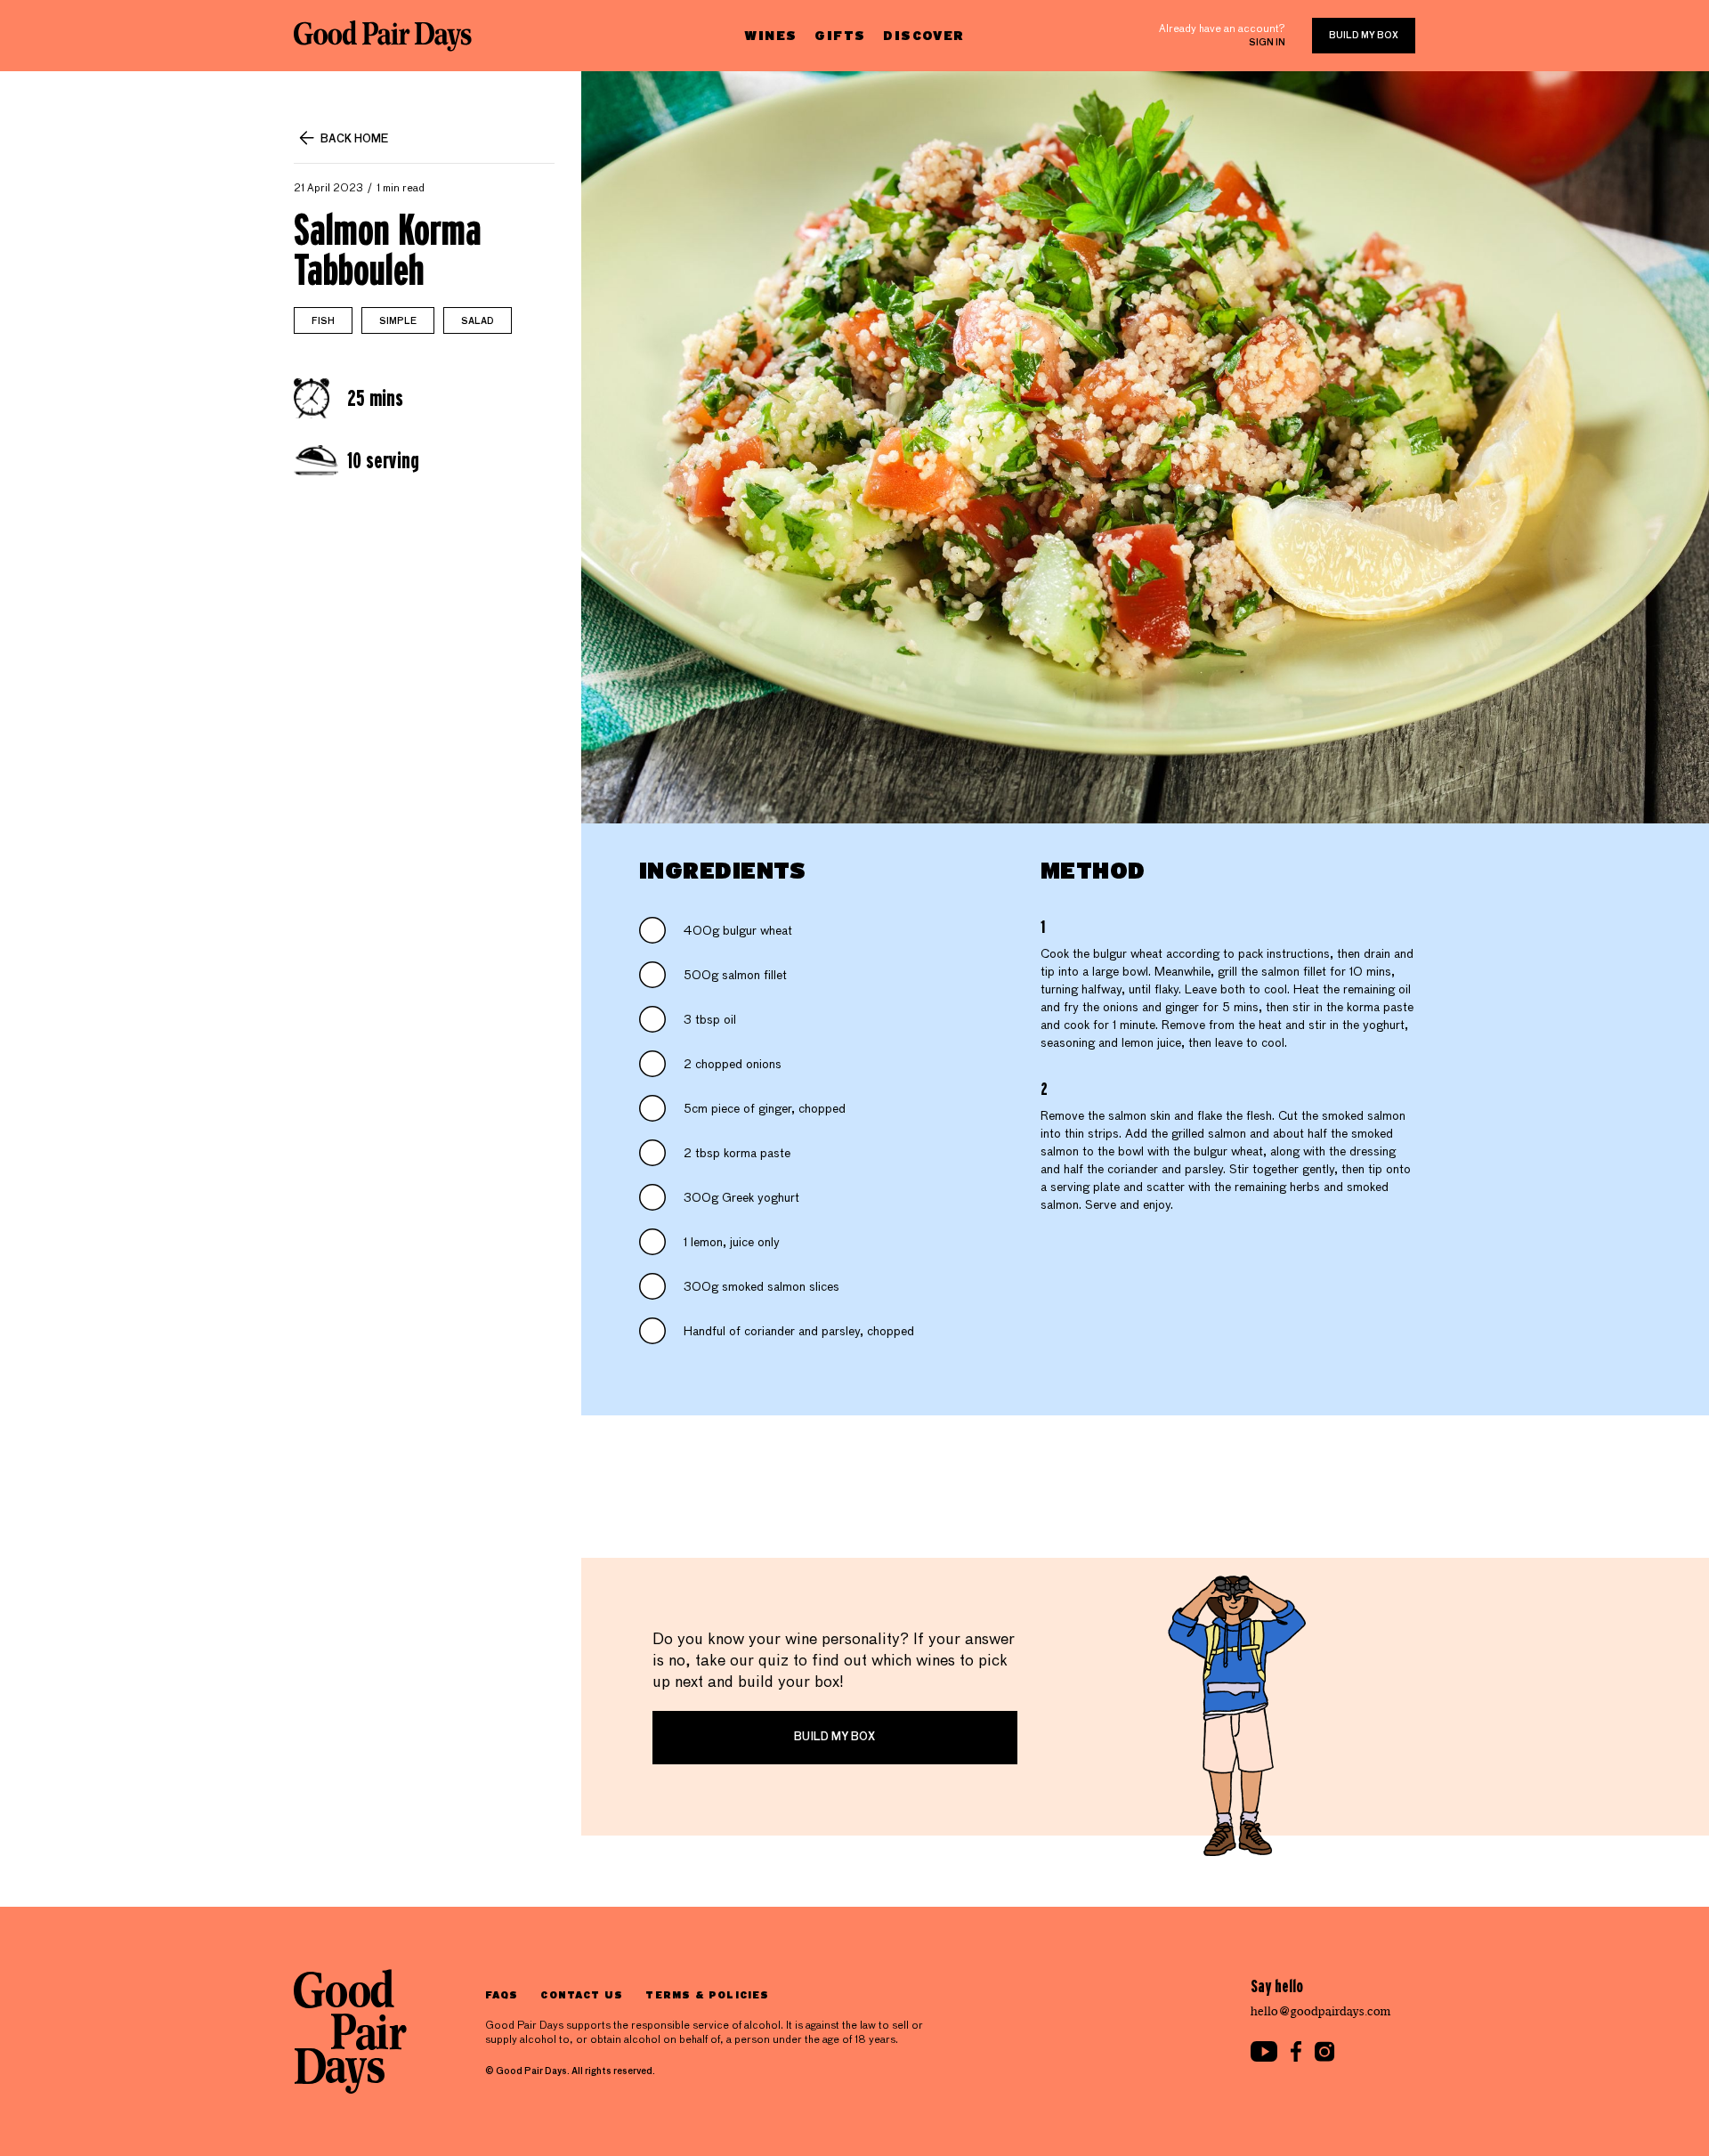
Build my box (1364, 36)
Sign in (1267, 43)
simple (398, 321)
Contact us (582, 1994)
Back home (354, 140)
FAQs (502, 1994)
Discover (923, 35)
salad (478, 321)
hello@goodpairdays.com (1321, 2011)
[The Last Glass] (383, 36)
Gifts (840, 35)
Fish (323, 321)
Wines (770, 35)
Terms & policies (707, 1994)
